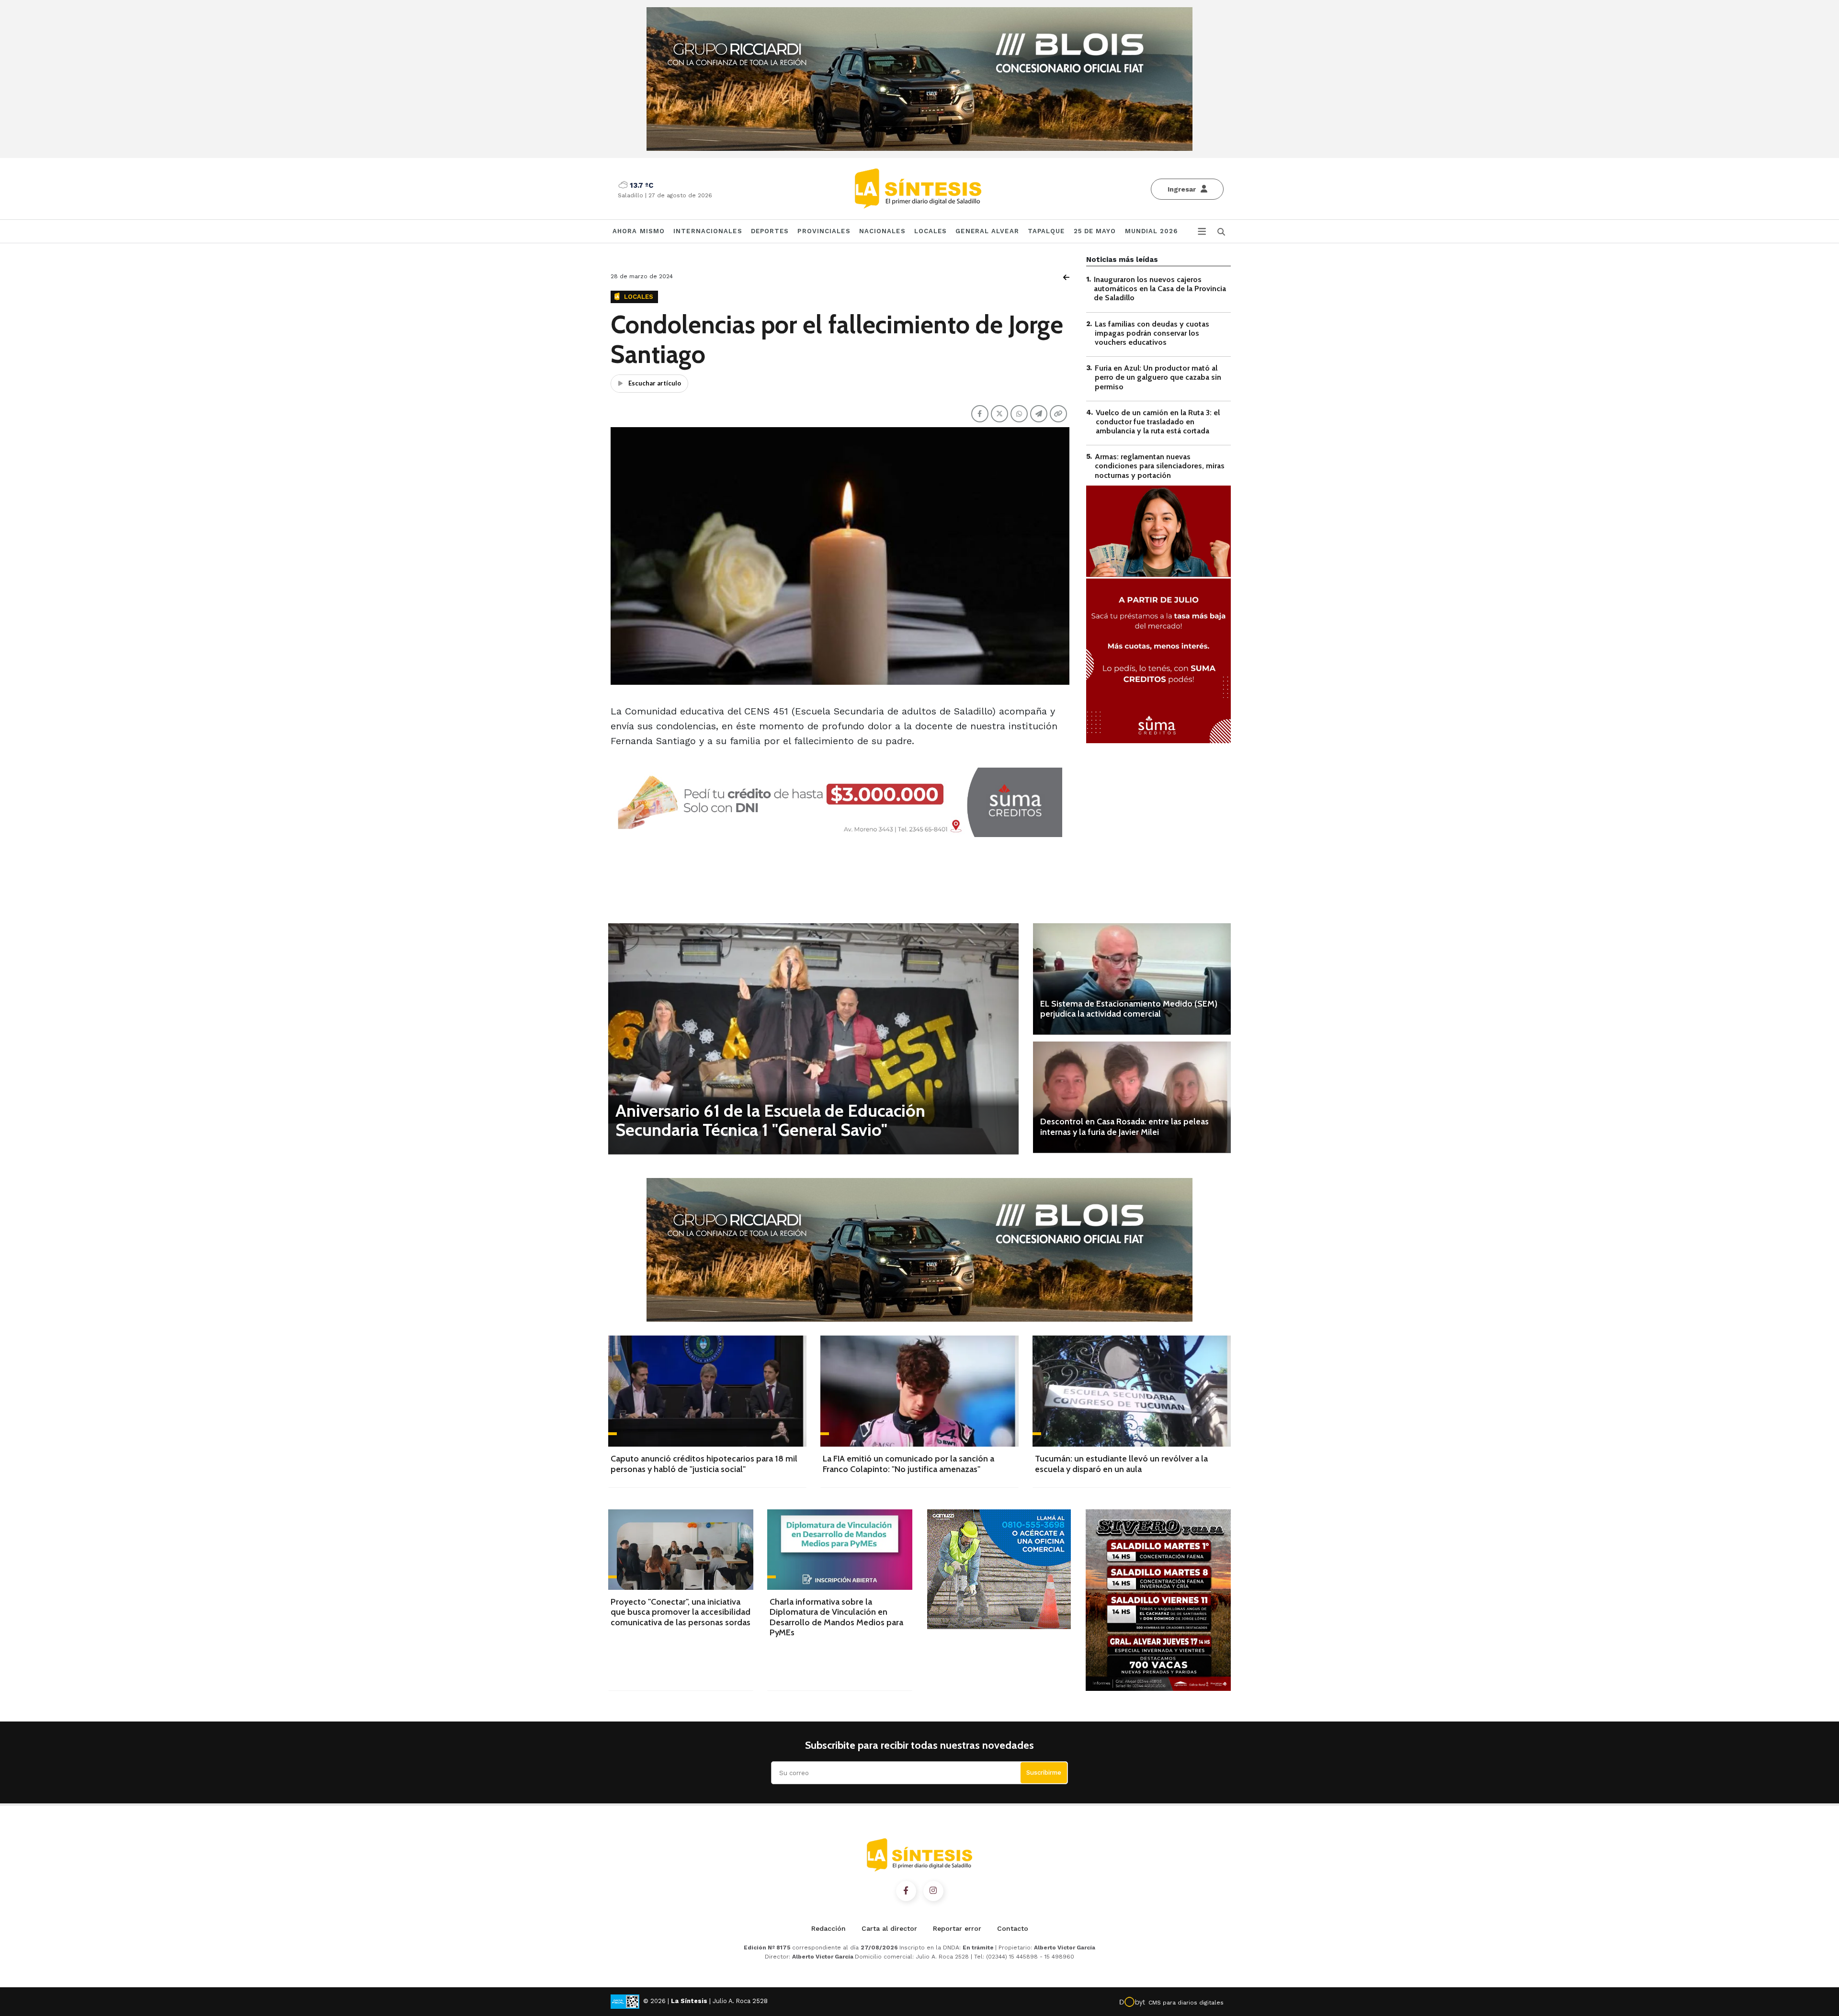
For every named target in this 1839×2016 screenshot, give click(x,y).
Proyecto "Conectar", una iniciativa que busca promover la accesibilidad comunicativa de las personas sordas (681, 1612)
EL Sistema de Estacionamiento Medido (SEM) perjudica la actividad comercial (1129, 1009)
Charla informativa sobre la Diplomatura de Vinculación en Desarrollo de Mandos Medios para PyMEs (836, 1617)
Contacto (1013, 1928)
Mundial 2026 (1151, 231)
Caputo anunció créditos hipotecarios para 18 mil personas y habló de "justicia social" (704, 1464)
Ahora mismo (639, 231)
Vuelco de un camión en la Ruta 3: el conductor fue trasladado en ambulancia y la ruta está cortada (1158, 422)
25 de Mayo (1095, 231)
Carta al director (889, 1928)
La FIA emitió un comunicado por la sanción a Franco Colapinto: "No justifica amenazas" (908, 1464)
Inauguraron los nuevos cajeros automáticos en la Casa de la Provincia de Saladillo (1160, 289)
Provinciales (824, 231)
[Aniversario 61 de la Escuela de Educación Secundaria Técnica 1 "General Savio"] (813, 1038)
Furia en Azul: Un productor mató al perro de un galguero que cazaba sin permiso (1158, 377)
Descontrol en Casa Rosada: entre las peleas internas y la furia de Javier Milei (1124, 1127)
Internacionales (708, 231)
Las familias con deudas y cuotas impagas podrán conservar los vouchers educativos (1152, 333)
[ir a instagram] (933, 1891)
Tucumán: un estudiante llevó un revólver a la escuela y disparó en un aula (1121, 1464)
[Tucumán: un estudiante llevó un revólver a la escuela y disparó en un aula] (1132, 1391)
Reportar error (957, 1928)
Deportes (770, 231)
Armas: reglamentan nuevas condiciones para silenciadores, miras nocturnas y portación (1160, 466)
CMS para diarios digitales (1186, 2003)
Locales (931, 231)
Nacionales (882, 231)
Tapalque (1046, 231)
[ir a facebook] (906, 1891)
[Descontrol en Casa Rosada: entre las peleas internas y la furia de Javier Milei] (1132, 1097)
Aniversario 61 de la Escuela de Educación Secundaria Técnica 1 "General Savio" (770, 1120)
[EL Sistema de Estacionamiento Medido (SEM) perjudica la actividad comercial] (1132, 979)
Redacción (829, 1928)
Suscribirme (1044, 1772)
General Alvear (987, 231)
